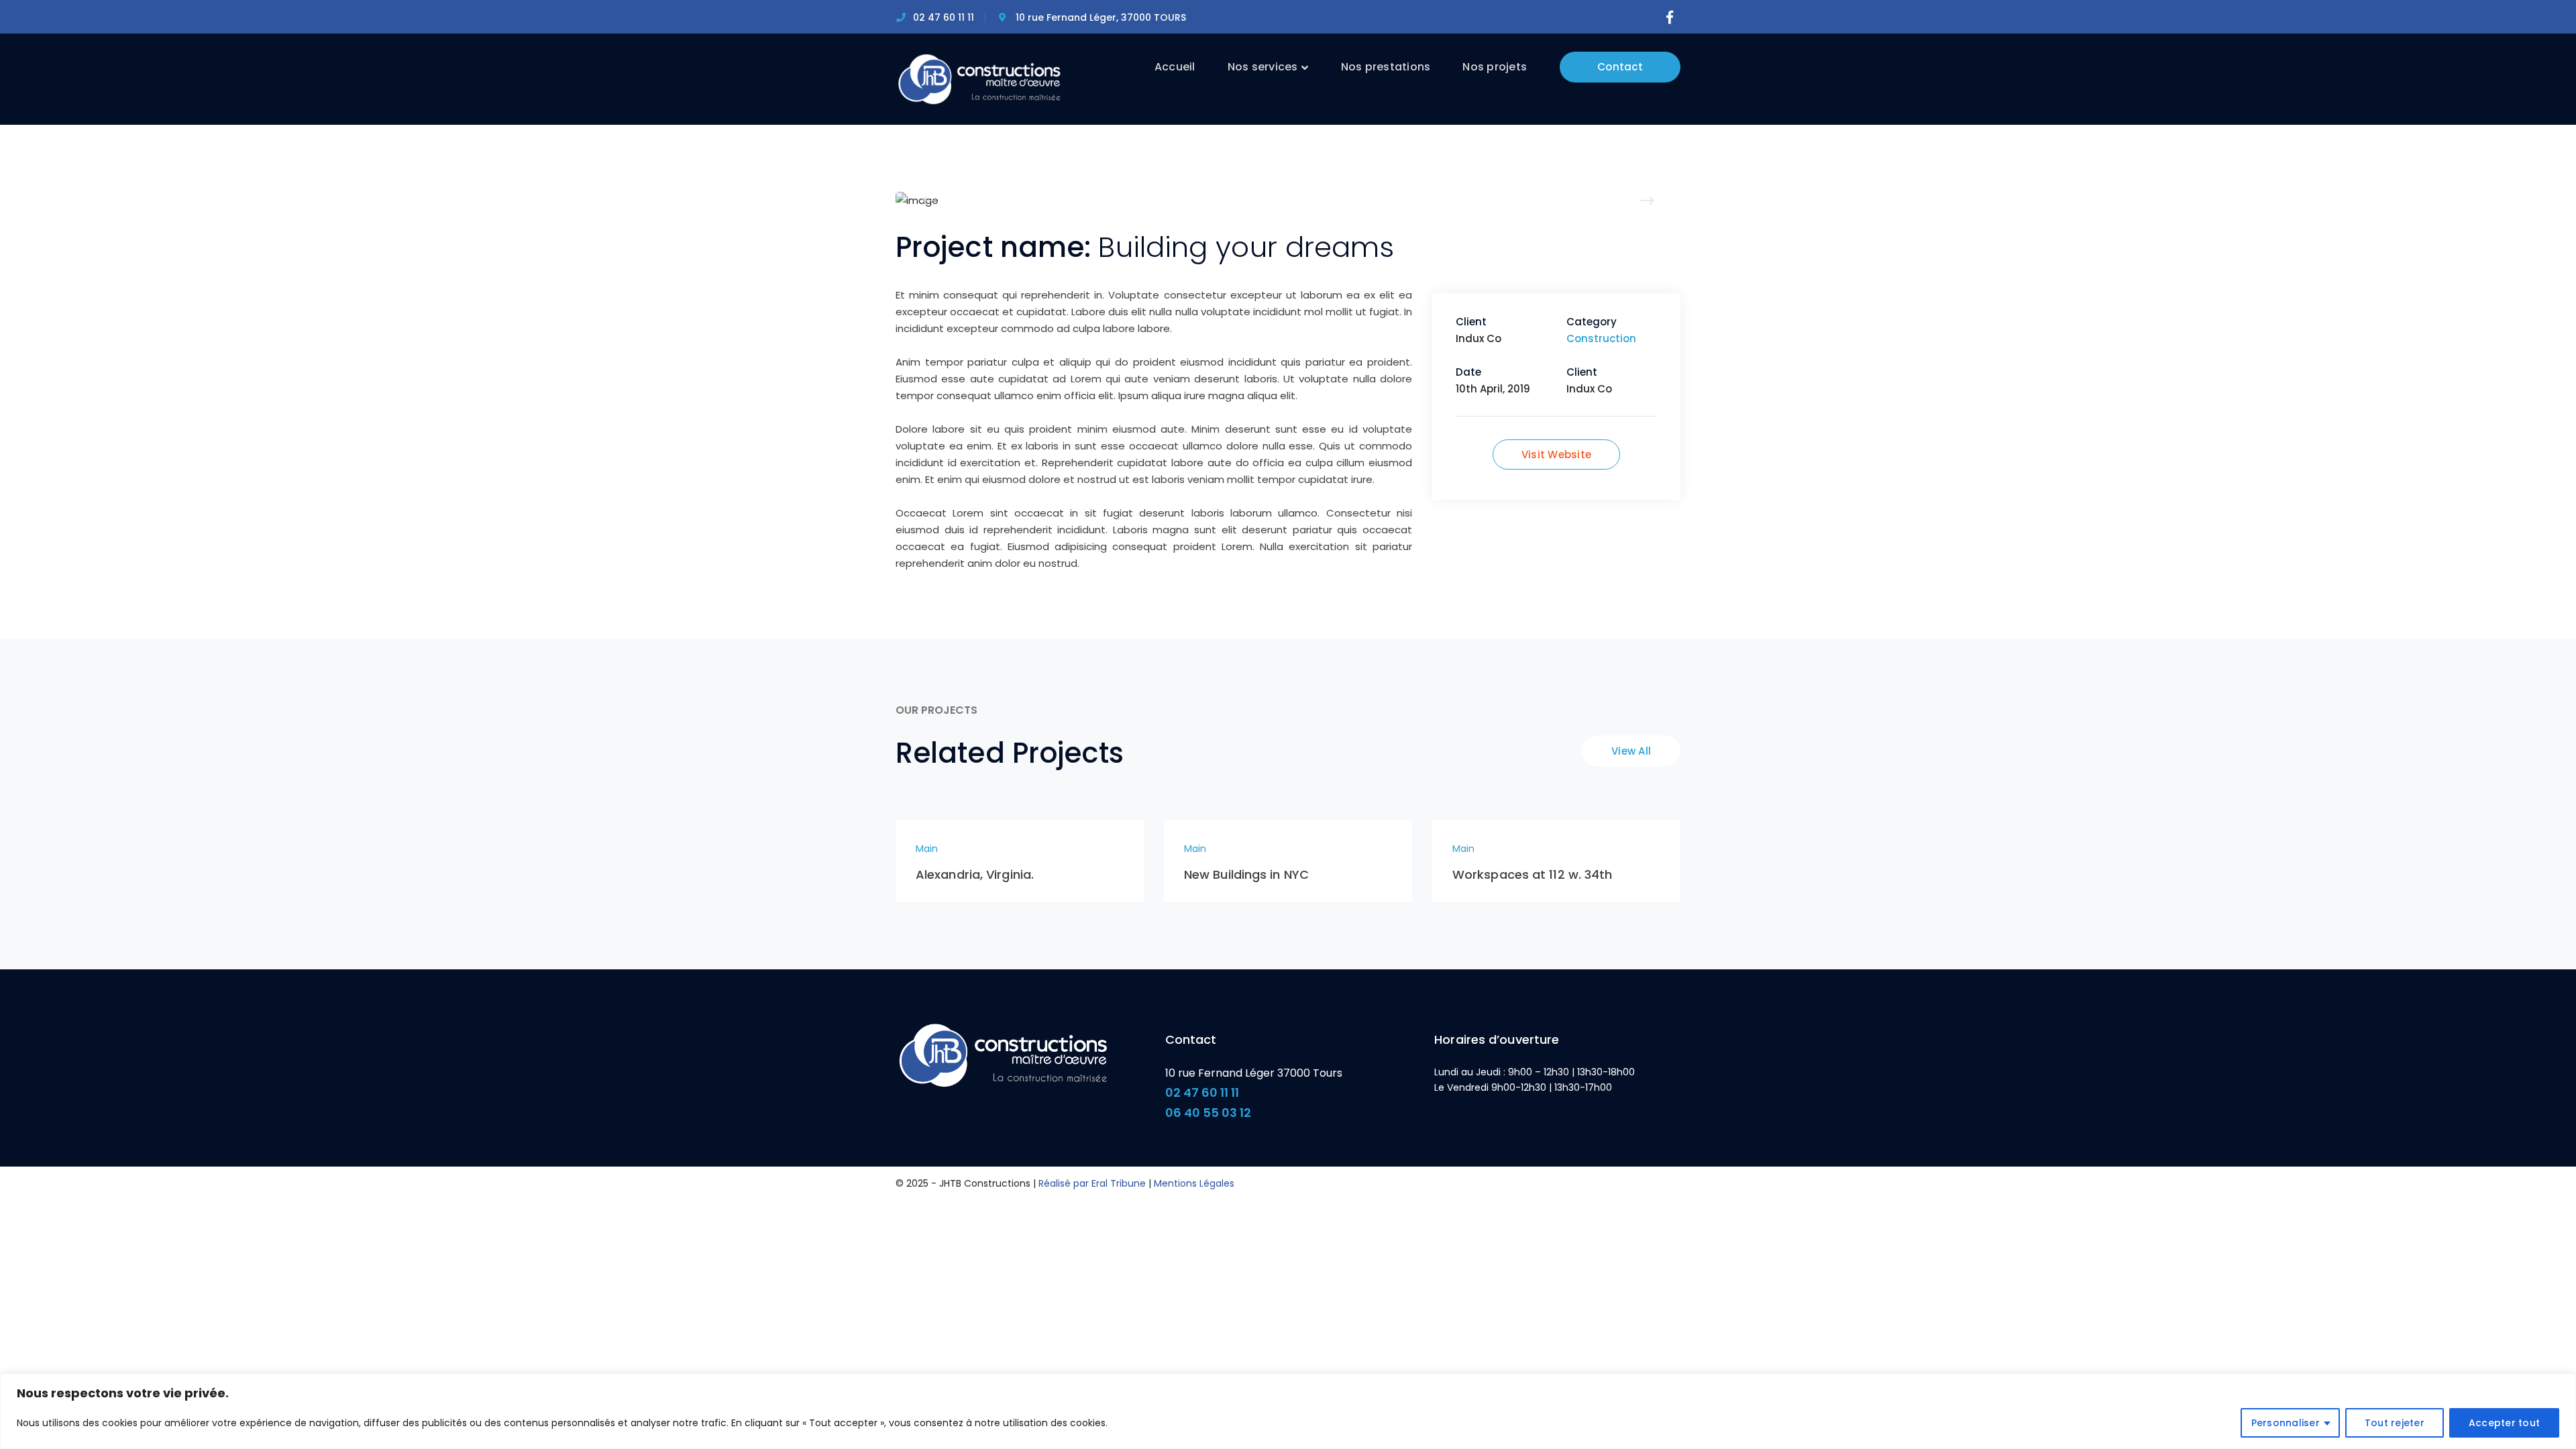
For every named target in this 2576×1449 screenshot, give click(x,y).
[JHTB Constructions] (979, 78)
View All (1631, 751)
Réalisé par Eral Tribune (1092, 1183)
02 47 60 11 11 (1202, 1092)
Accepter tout (2504, 1423)
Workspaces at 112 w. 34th (1533, 874)
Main (927, 849)
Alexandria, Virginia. (975, 874)
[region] (1288, 1411)
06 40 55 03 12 (1208, 1113)
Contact (1620, 67)
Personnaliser (2286, 1423)
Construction (1601, 338)
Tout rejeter (2395, 1423)
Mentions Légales (1194, 1183)
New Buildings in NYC (1246, 874)
